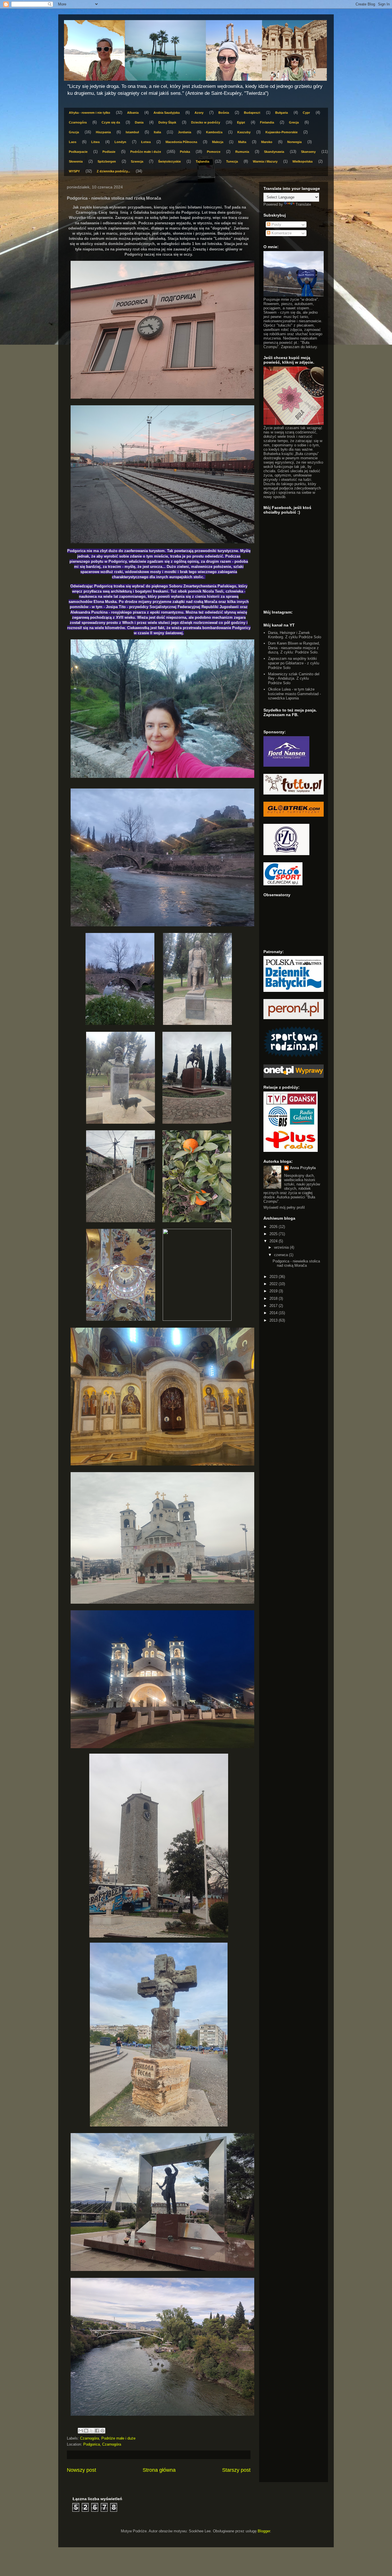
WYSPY (74, 171)
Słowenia (76, 161)
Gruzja (74, 132)
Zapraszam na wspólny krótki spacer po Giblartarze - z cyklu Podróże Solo (294, 663)
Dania (139, 122)
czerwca (282, 1255)
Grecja (294, 122)
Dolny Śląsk (167, 122)
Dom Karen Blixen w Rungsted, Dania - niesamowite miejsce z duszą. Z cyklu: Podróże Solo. (294, 648)
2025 (274, 1234)
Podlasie (109, 152)
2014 (274, 1313)
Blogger (264, 2531)
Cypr (306, 113)
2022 (274, 1284)
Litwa (95, 142)
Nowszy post (81, 2470)
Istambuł (132, 132)
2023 (274, 1277)
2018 (274, 1298)
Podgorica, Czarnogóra (102, 2444)
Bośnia (224, 113)
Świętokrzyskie (169, 161)
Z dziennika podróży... (113, 171)
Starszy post (236, 2470)
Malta (242, 142)
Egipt (241, 122)
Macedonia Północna (181, 142)
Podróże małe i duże (146, 152)
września (282, 1247)
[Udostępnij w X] (92, 2431)
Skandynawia (274, 152)
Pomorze (214, 152)
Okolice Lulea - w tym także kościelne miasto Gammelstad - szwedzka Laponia (294, 694)
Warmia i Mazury (265, 161)
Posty (276, 224)
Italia (157, 132)
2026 (274, 1227)
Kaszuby (244, 132)
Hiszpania (103, 132)
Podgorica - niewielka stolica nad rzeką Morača (296, 1263)
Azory (199, 113)
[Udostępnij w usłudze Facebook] (97, 2431)
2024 (274, 1241)
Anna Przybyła (303, 1168)
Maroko (267, 142)
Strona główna (159, 2470)
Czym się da (111, 122)
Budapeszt (252, 113)
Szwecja (137, 161)
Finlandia (267, 122)
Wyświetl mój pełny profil (284, 1207)
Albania (133, 113)
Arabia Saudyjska (167, 113)
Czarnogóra (78, 122)
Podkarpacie (78, 152)
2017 (274, 1306)
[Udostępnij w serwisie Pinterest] (102, 2431)
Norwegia (294, 142)
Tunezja (232, 161)
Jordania (185, 132)
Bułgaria (282, 113)
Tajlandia (202, 161)
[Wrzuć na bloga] (86, 2431)
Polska (185, 152)
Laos (73, 142)
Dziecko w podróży (206, 122)
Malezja (218, 142)
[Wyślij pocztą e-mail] (81, 2431)
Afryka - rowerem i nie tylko (90, 113)
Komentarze (281, 233)
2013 (274, 1320)
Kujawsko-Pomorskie (282, 132)
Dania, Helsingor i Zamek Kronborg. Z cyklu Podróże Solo (295, 635)
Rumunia (242, 152)
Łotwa (146, 142)
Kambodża (214, 132)
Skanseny (308, 152)
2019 (274, 1291)
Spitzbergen (107, 161)
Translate (303, 204)
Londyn (120, 142)
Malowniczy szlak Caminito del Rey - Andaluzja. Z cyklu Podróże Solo (294, 678)
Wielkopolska (302, 161)
